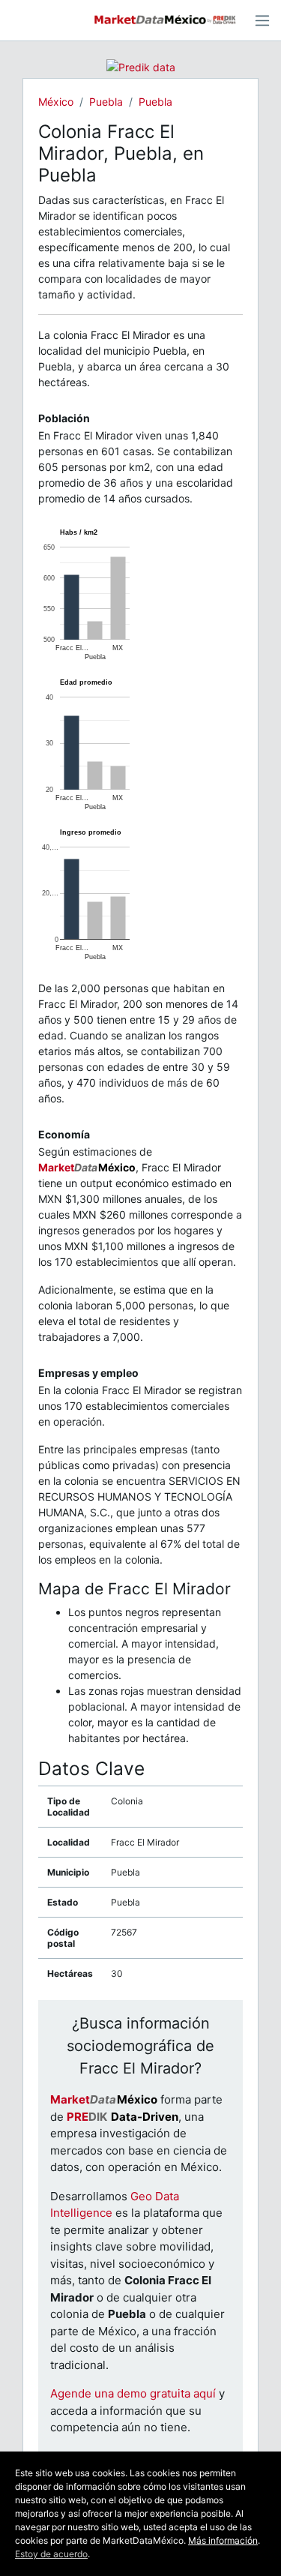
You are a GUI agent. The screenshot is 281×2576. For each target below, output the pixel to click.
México (56, 102)
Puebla (106, 102)
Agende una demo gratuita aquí (133, 2393)
